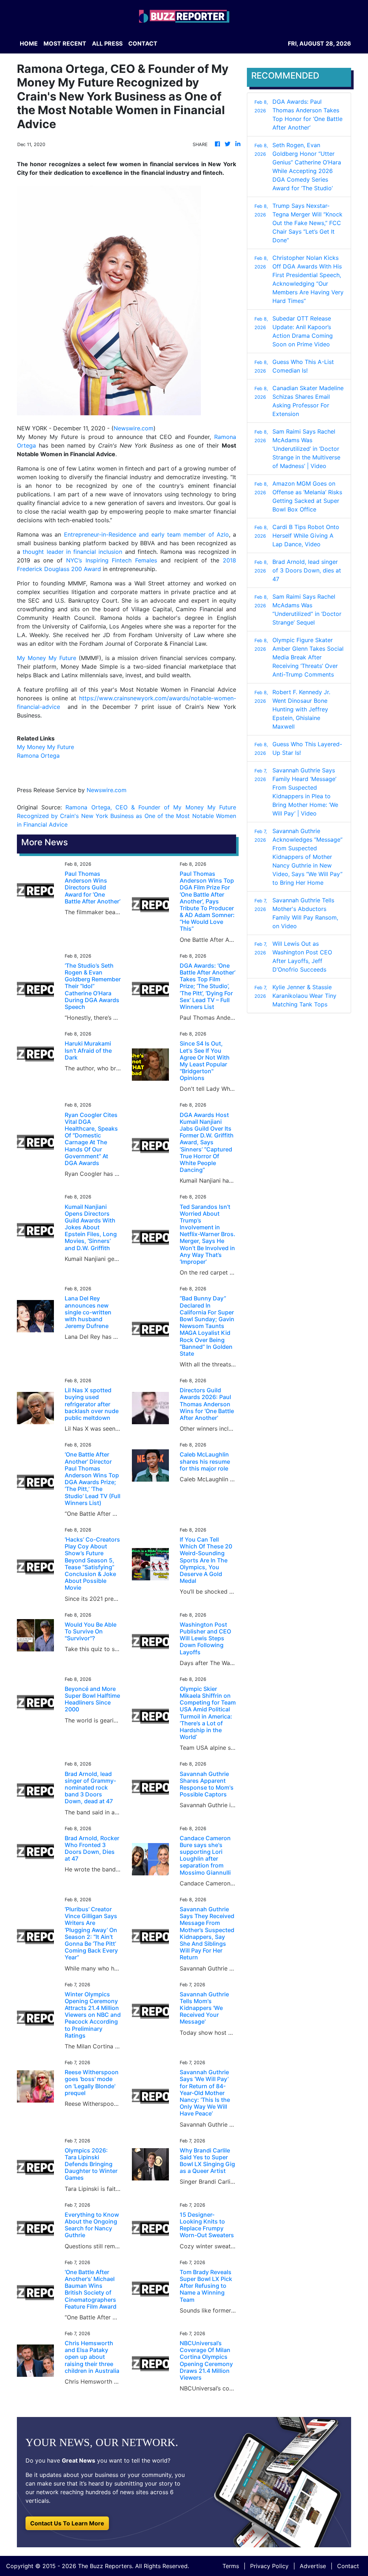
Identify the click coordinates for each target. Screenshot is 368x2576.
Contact (348, 2566)
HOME (29, 43)
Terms (231, 2566)
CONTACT (143, 43)
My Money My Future (47, 658)
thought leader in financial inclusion (72, 552)
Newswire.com (134, 428)
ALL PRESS (107, 43)
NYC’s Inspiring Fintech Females (112, 560)
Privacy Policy (269, 2566)
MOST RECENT (65, 43)
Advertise (313, 2566)
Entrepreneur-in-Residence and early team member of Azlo (146, 534)
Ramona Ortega (38, 756)
